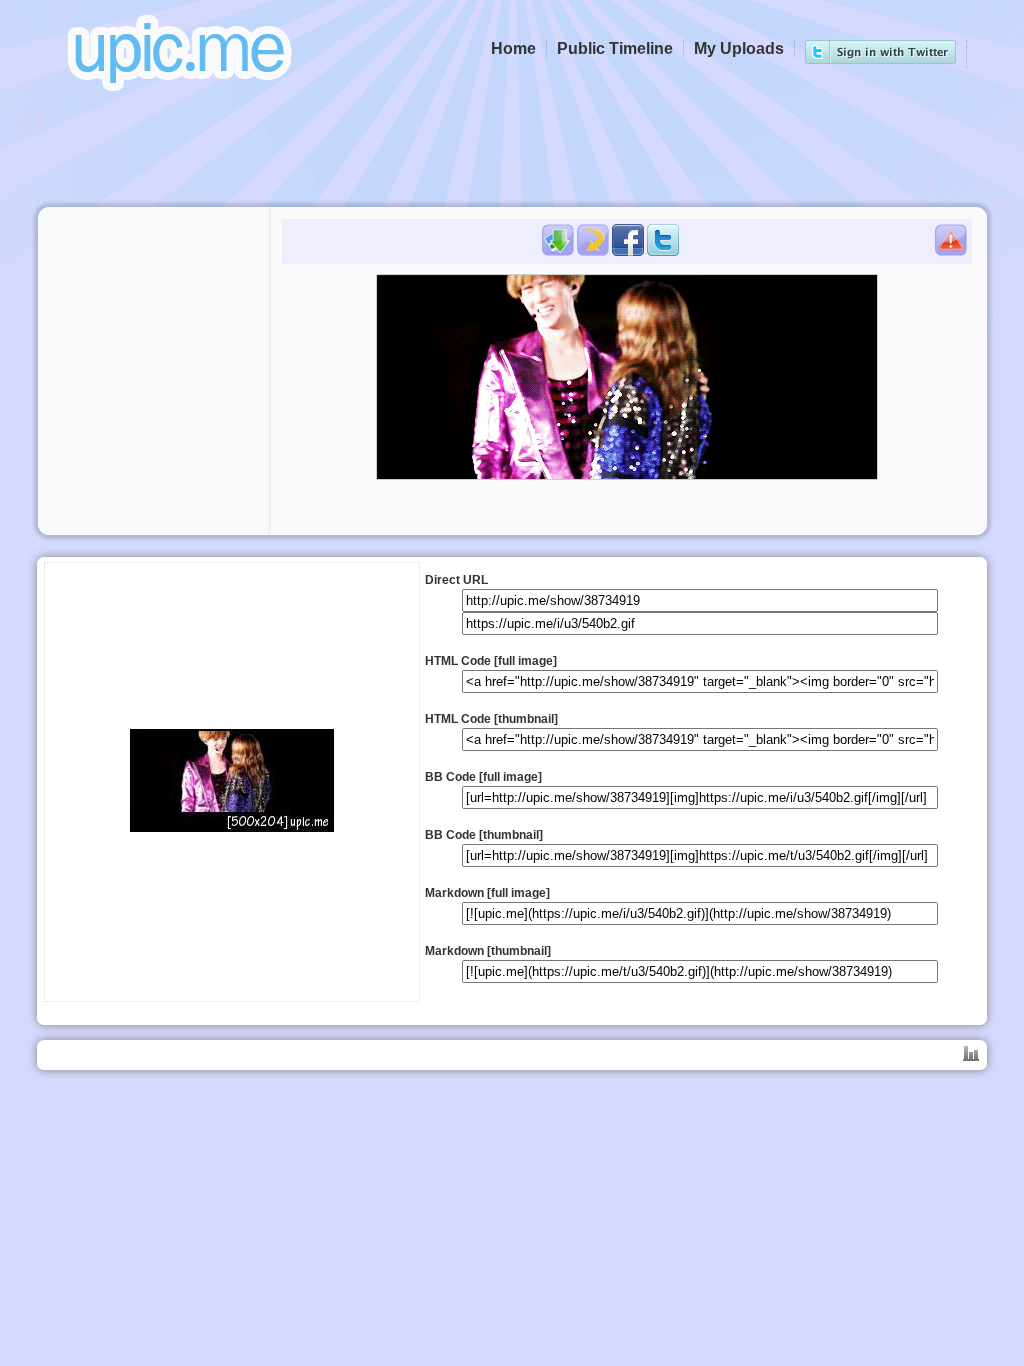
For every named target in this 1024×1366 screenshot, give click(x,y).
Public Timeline (615, 48)
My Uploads (739, 48)
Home (513, 48)
